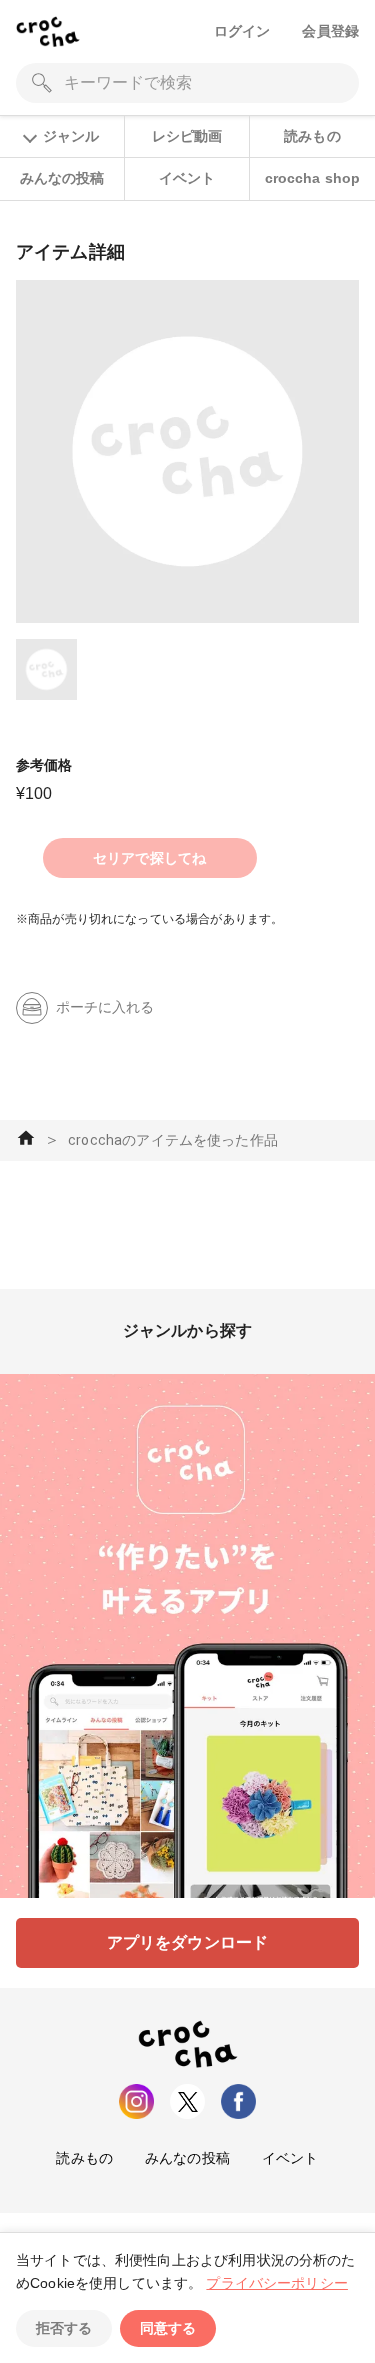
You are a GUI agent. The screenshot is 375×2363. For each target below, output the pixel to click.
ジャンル (71, 136)
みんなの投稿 (62, 178)
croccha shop (313, 178)
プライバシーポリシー (277, 2283)
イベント (187, 178)
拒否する (64, 2328)
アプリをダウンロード (188, 1942)
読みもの (312, 136)
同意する (168, 2328)
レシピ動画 (187, 136)
